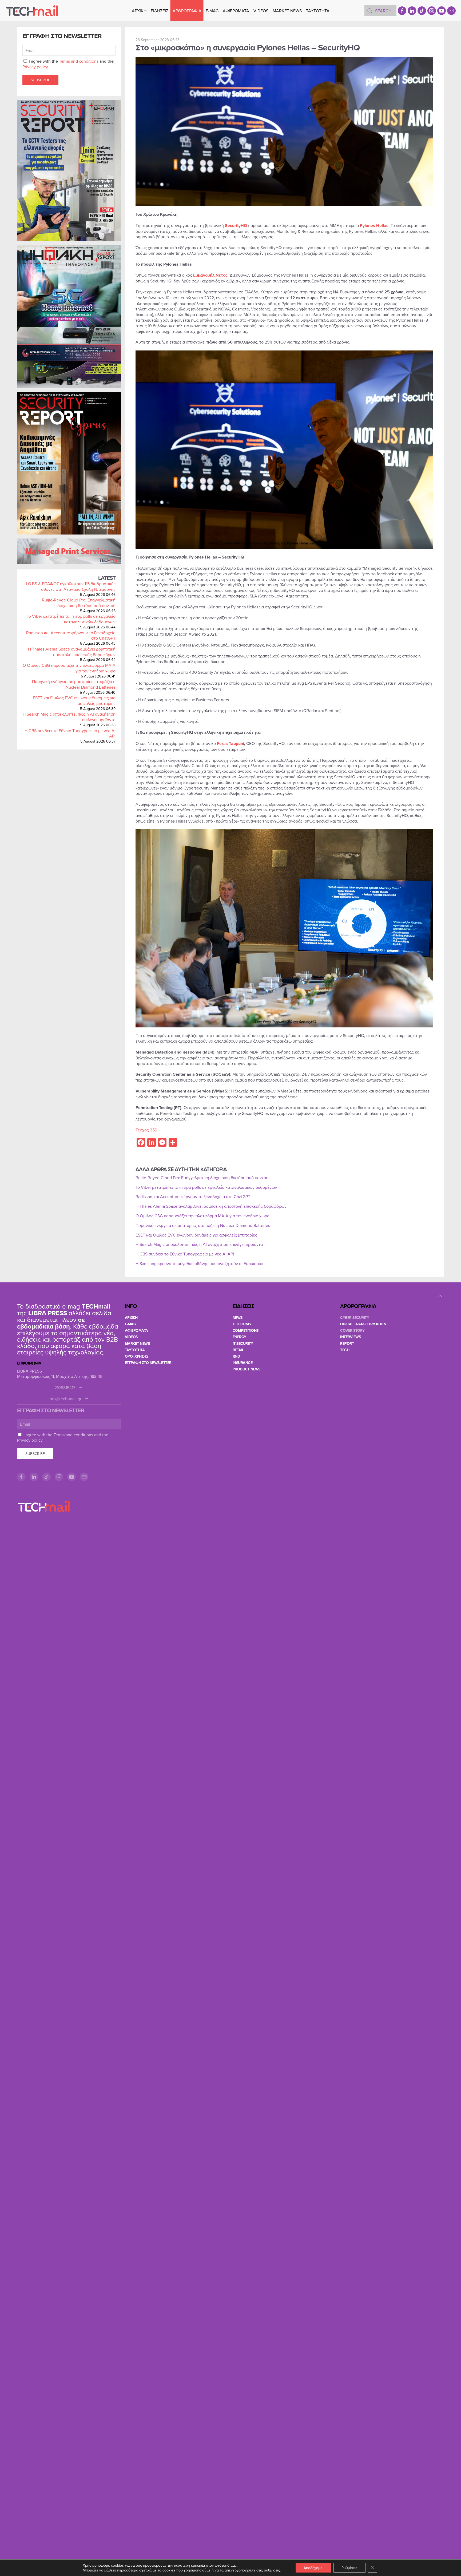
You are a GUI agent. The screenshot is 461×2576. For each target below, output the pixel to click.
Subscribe (40, 80)
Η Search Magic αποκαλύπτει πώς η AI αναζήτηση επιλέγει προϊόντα (69, 717)
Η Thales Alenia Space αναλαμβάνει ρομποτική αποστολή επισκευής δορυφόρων (72, 652)
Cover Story (352, 1330)
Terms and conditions (79, 61)
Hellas (382, 226)
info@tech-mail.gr (65, 1399)
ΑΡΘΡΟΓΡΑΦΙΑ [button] (187, 11)
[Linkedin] (412, 11)
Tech (345, 1350)
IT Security (243, 1343)
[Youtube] (442, 11)
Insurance (243, 1363)
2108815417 (65, 1388)
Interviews (350, 1337)
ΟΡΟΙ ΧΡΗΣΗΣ (137, 1356)
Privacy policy (35, 67)
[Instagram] (432, 11)
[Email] (451, 11)
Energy (239, 1337)
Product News (247, 1369)
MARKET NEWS (287, 11)
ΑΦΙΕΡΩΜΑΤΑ (236, 11)
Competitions (246, 1330)
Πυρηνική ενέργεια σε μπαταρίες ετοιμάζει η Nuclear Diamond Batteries (74, 684)
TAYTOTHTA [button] (318, 11)
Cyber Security (355, 1318)
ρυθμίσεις (272, 2570)
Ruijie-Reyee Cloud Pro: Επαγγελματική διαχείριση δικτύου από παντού (79, 603)
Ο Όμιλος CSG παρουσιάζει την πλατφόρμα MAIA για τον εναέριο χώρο (69, 668)
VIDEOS (261, 11)
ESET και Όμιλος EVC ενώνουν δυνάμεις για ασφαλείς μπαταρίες (74, 701)
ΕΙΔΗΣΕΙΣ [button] (160, 11)
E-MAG (212, 11)
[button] (440, 1296)
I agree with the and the (68, 64)
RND (236, 1356)
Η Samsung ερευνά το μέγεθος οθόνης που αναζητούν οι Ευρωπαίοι (199, 1263)
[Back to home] (32, 11)
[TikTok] (422, 11)
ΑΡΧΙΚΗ (139, 11)
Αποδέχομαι (313, 2568)
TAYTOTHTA (135, 1350)
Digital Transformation (363, 1324)
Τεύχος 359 (146, 1130)
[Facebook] (402, 11)
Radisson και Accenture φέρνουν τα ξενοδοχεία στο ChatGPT (71, 635)
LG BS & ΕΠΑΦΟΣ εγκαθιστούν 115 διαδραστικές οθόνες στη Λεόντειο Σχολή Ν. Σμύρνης (71, 586)
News (238, 1318)
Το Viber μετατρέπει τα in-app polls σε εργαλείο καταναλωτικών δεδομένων (71, 619)
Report (347, 1343)
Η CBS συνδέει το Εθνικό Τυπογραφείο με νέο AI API (70, 733)
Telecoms (242, 1324)
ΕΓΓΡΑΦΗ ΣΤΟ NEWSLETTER (148, 1363)
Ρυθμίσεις (349, 2568)
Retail (238, 1350)
